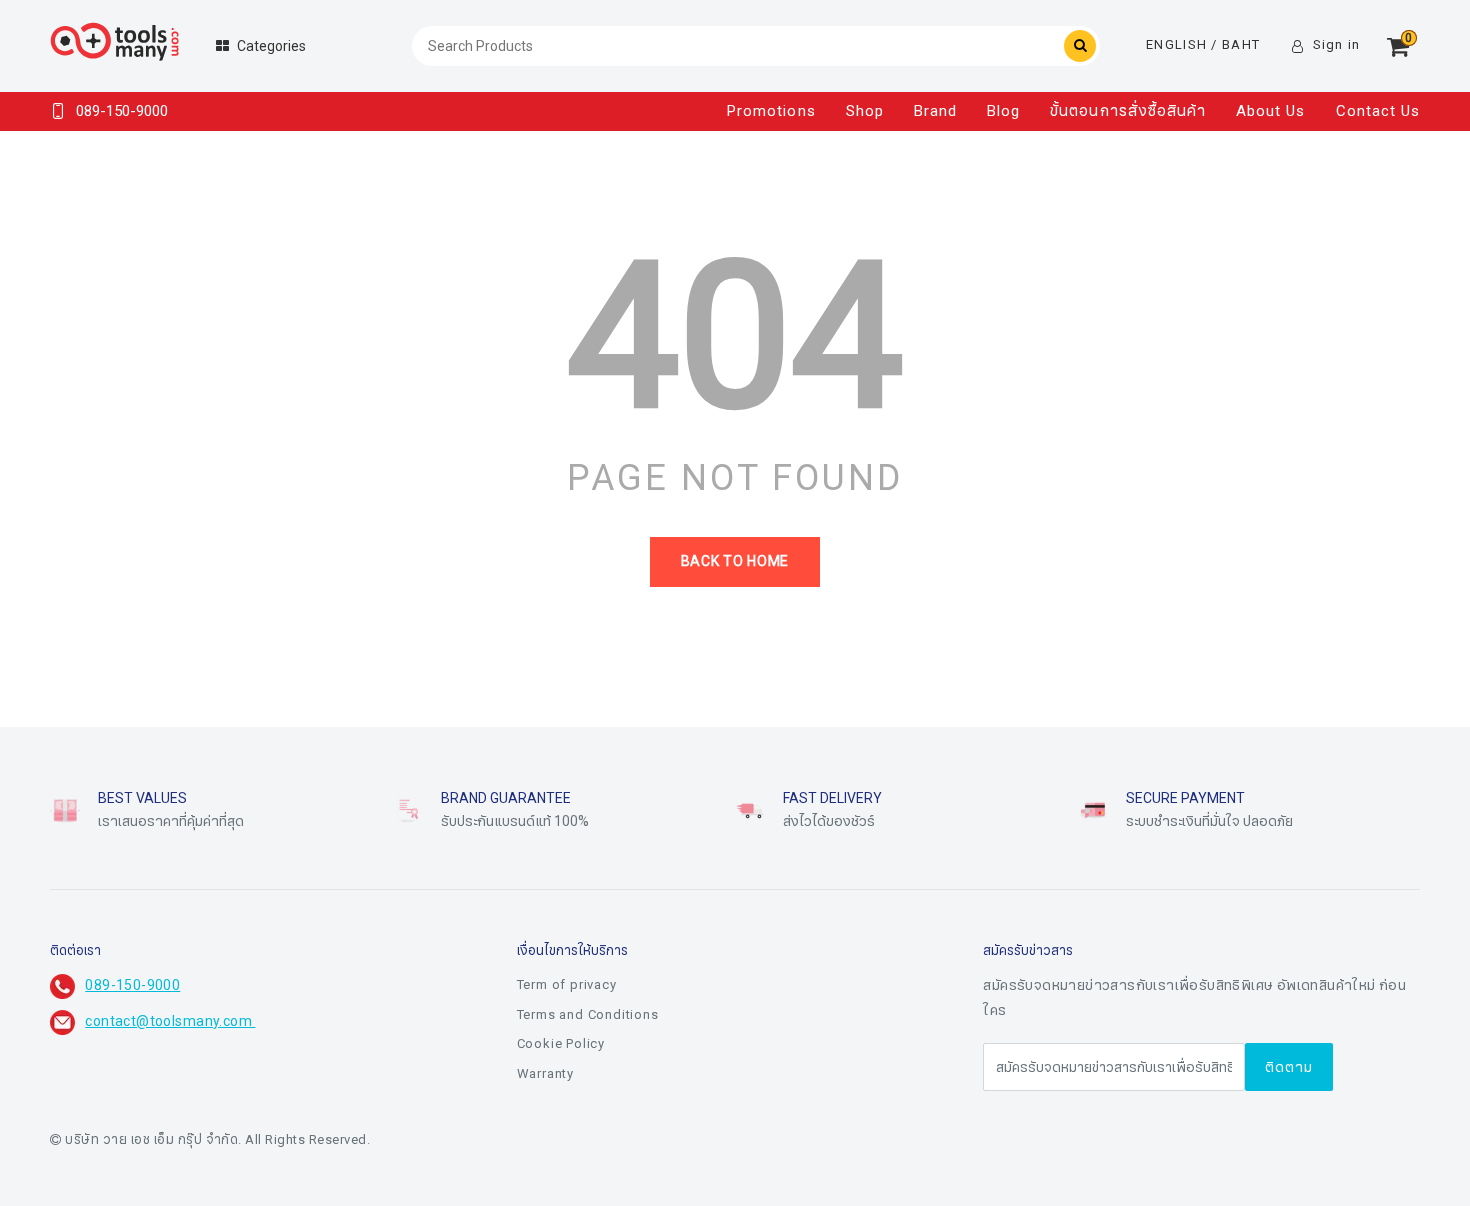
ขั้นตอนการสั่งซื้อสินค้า (1128, 111)
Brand (935, 111)
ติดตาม (1289, 1067)
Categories (271, 46)
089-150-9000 (132, 985)
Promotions (771, 111)
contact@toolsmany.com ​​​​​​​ (170, 1021)
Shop (865, 111)
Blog (1003, 111)
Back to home (735, 561)
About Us (1270, 111)
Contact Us (1378, 111)
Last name (591, 1144)
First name (592, 1044)
